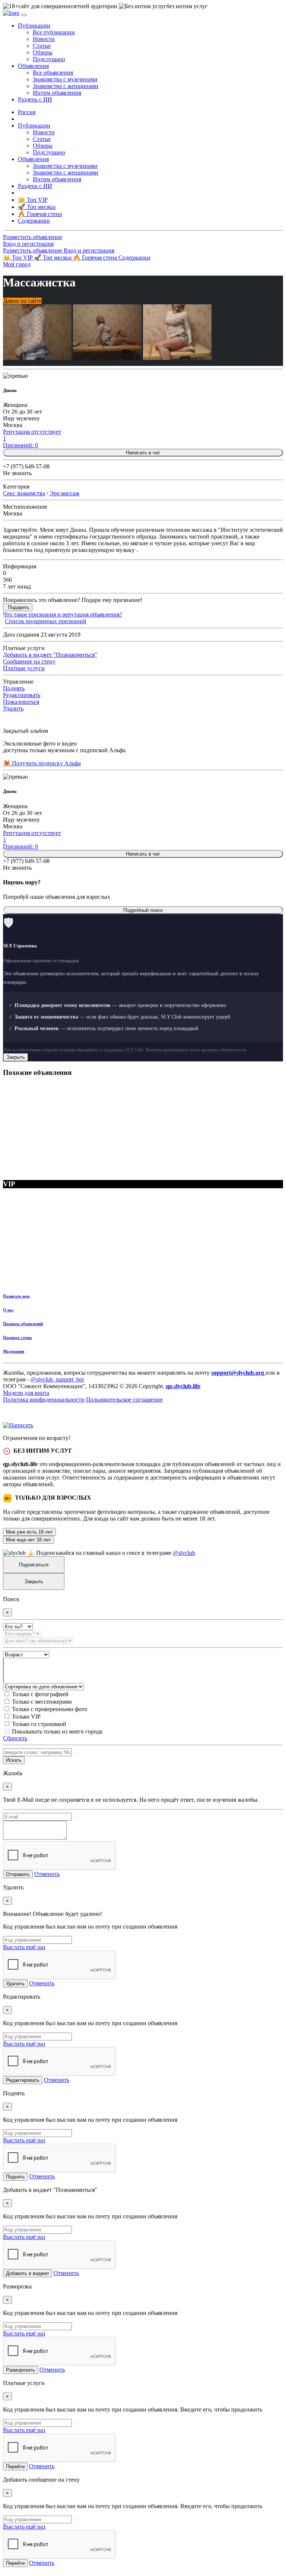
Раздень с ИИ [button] (35, 99)
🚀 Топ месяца (53, 258)
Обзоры (43, 52)
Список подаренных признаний (46, 621)
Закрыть (16, 1057)
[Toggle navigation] (24, 15)
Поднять (14, 688)
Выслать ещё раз (24, 1947)
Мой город (17, 264)
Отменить (47, 1874)
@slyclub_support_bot (57, 1379)
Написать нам (16, 1296)
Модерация (14, 1351)
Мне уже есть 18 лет (29, 1532)
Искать (14, 1760)
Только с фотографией (40, 1694)
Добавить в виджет (28, 2273)
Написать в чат (143, 453)
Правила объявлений (23, 1324)
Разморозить (20, 2370)
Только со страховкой (39, 1724)
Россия (27, 112)
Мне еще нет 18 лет (28, 1540)
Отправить (18, 1874)
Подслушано (49, 59)
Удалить (13, 708)
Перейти (15, 2467)
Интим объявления (57, 93)
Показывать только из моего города (57, 1731)
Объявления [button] (33, 66)
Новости (44, 39)
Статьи (42, 46)
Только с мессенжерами (42, 1702)
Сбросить (15, 1738)
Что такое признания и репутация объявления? (63, 614)
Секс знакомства (24, 493)
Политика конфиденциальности (44, 1400)
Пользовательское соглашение (124, 1400)
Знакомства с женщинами (66, 86)
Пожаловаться (21, 702)
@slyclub (184, 1553)
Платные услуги (24, 668)
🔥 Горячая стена (96, 258)
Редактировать (22, 695)
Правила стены (18, 1337)
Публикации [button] (34, 26)
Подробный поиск (143, 910)
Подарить (19, 607)
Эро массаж (64, 493)
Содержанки (134, 258)
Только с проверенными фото (50, 1709)
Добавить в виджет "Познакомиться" (50, 655)
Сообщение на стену (29, 661)
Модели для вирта (26, 1393)
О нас (8, 1310)
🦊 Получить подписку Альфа (42, 763)
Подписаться (34, 1565)
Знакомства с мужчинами (65, 79)
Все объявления (53, 73)
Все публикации (54, 32)
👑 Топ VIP (18, 258)
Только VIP (26, 1717)
